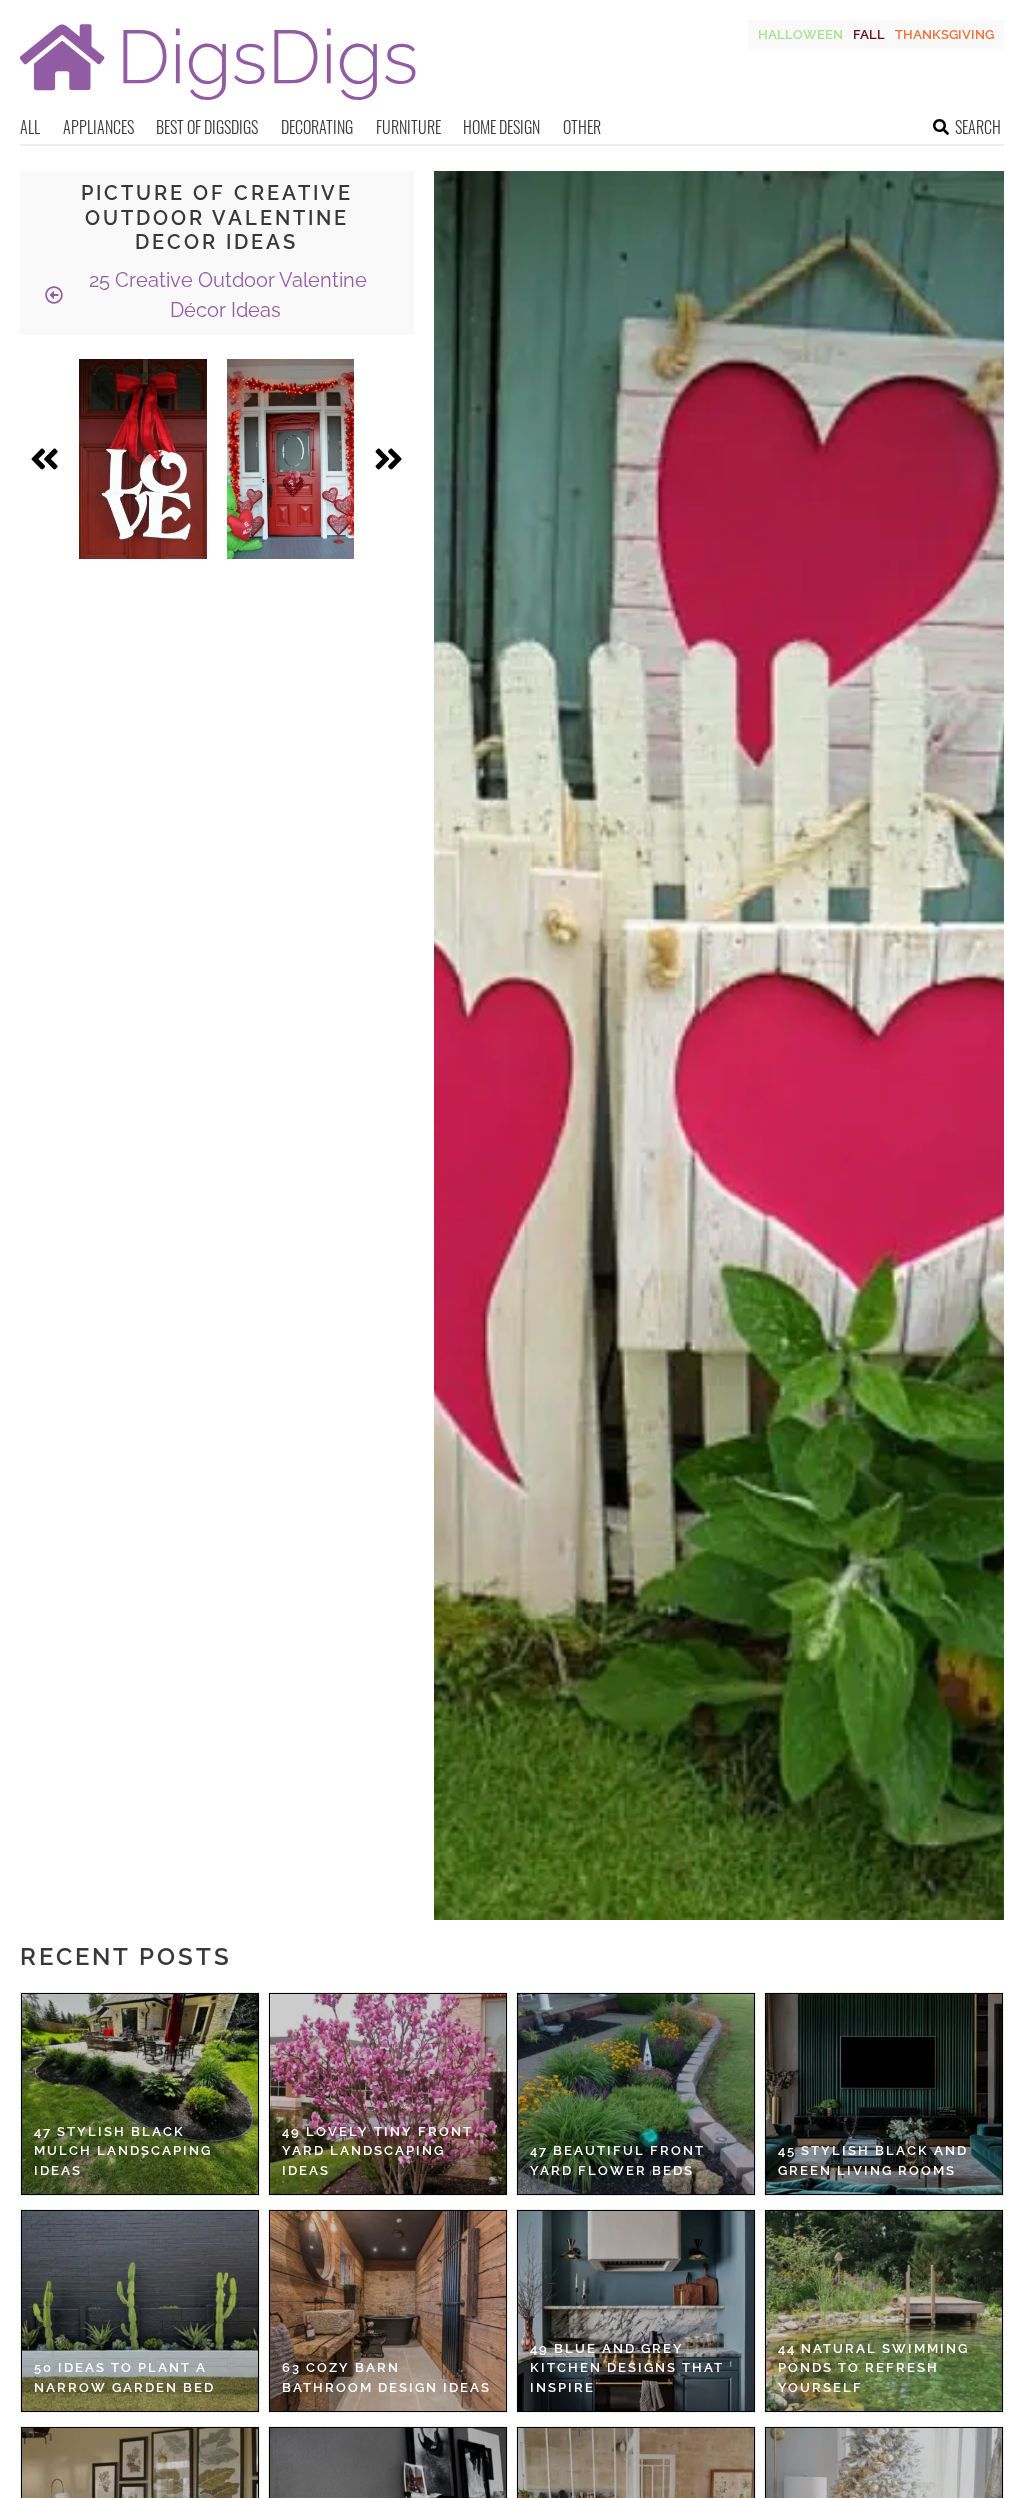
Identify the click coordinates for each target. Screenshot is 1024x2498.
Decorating (317, 127)
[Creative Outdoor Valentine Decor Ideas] (143, 459)
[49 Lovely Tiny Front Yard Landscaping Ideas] (388, 2094)
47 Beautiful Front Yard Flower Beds (617, 2160)
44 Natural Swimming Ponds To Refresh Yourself (873, 2368)
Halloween (800, 34)
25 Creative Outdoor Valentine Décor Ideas (225, 295)
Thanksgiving (944, 34)
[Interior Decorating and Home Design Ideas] (218, 102)
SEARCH (978, 127)
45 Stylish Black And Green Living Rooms (873, 2160)
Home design (501, 127)
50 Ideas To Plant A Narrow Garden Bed (124, 2377)
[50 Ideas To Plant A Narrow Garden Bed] (140, 2311)
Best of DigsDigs (207, 127)
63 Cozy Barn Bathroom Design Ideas (386, 2377)
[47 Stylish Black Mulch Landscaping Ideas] (140, 2094)
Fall (869, 34)
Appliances (98, 127)
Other (582, 127)
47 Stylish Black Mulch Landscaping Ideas (123, 2151)
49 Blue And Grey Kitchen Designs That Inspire (627, 2368)
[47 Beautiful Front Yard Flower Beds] (636, 2094)
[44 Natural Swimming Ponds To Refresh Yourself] (884, 2311)
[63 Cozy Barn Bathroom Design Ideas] (388, 2311)
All (30, 127)
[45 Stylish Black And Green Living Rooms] (884, 2094)
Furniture (408, 127)
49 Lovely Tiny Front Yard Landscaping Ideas (377, 2151)
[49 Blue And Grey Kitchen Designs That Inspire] (636, 2311)
